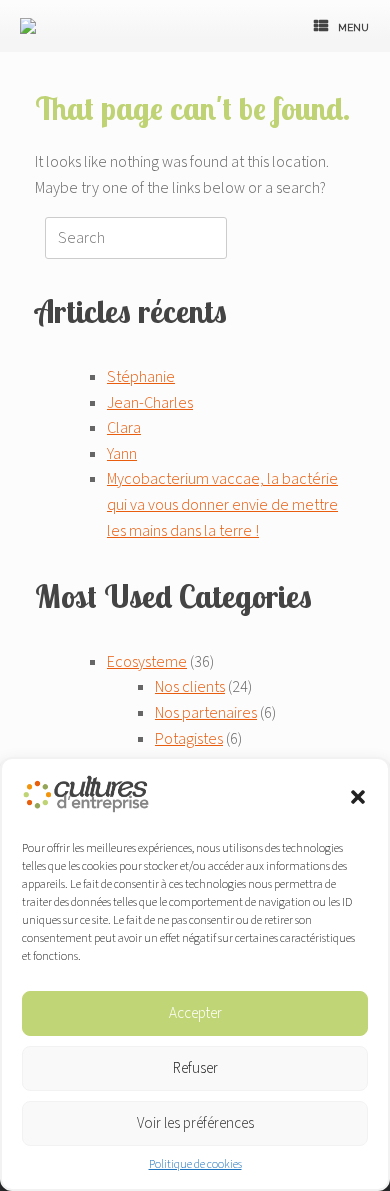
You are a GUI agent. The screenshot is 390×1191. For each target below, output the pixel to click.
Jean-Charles (150, 403)
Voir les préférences (195, 1123)
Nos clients (190, 687)
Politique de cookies (195, 1164)
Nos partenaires (206, 713)
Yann (122, 454)
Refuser (195, 1068)
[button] (358, 797)
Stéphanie (141, 377)
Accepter (195, 1013)
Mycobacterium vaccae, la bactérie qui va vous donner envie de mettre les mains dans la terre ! (222, 504)
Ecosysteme (147, 662)
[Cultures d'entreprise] (31, 26)
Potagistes (189, 739)
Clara (124, 428)
